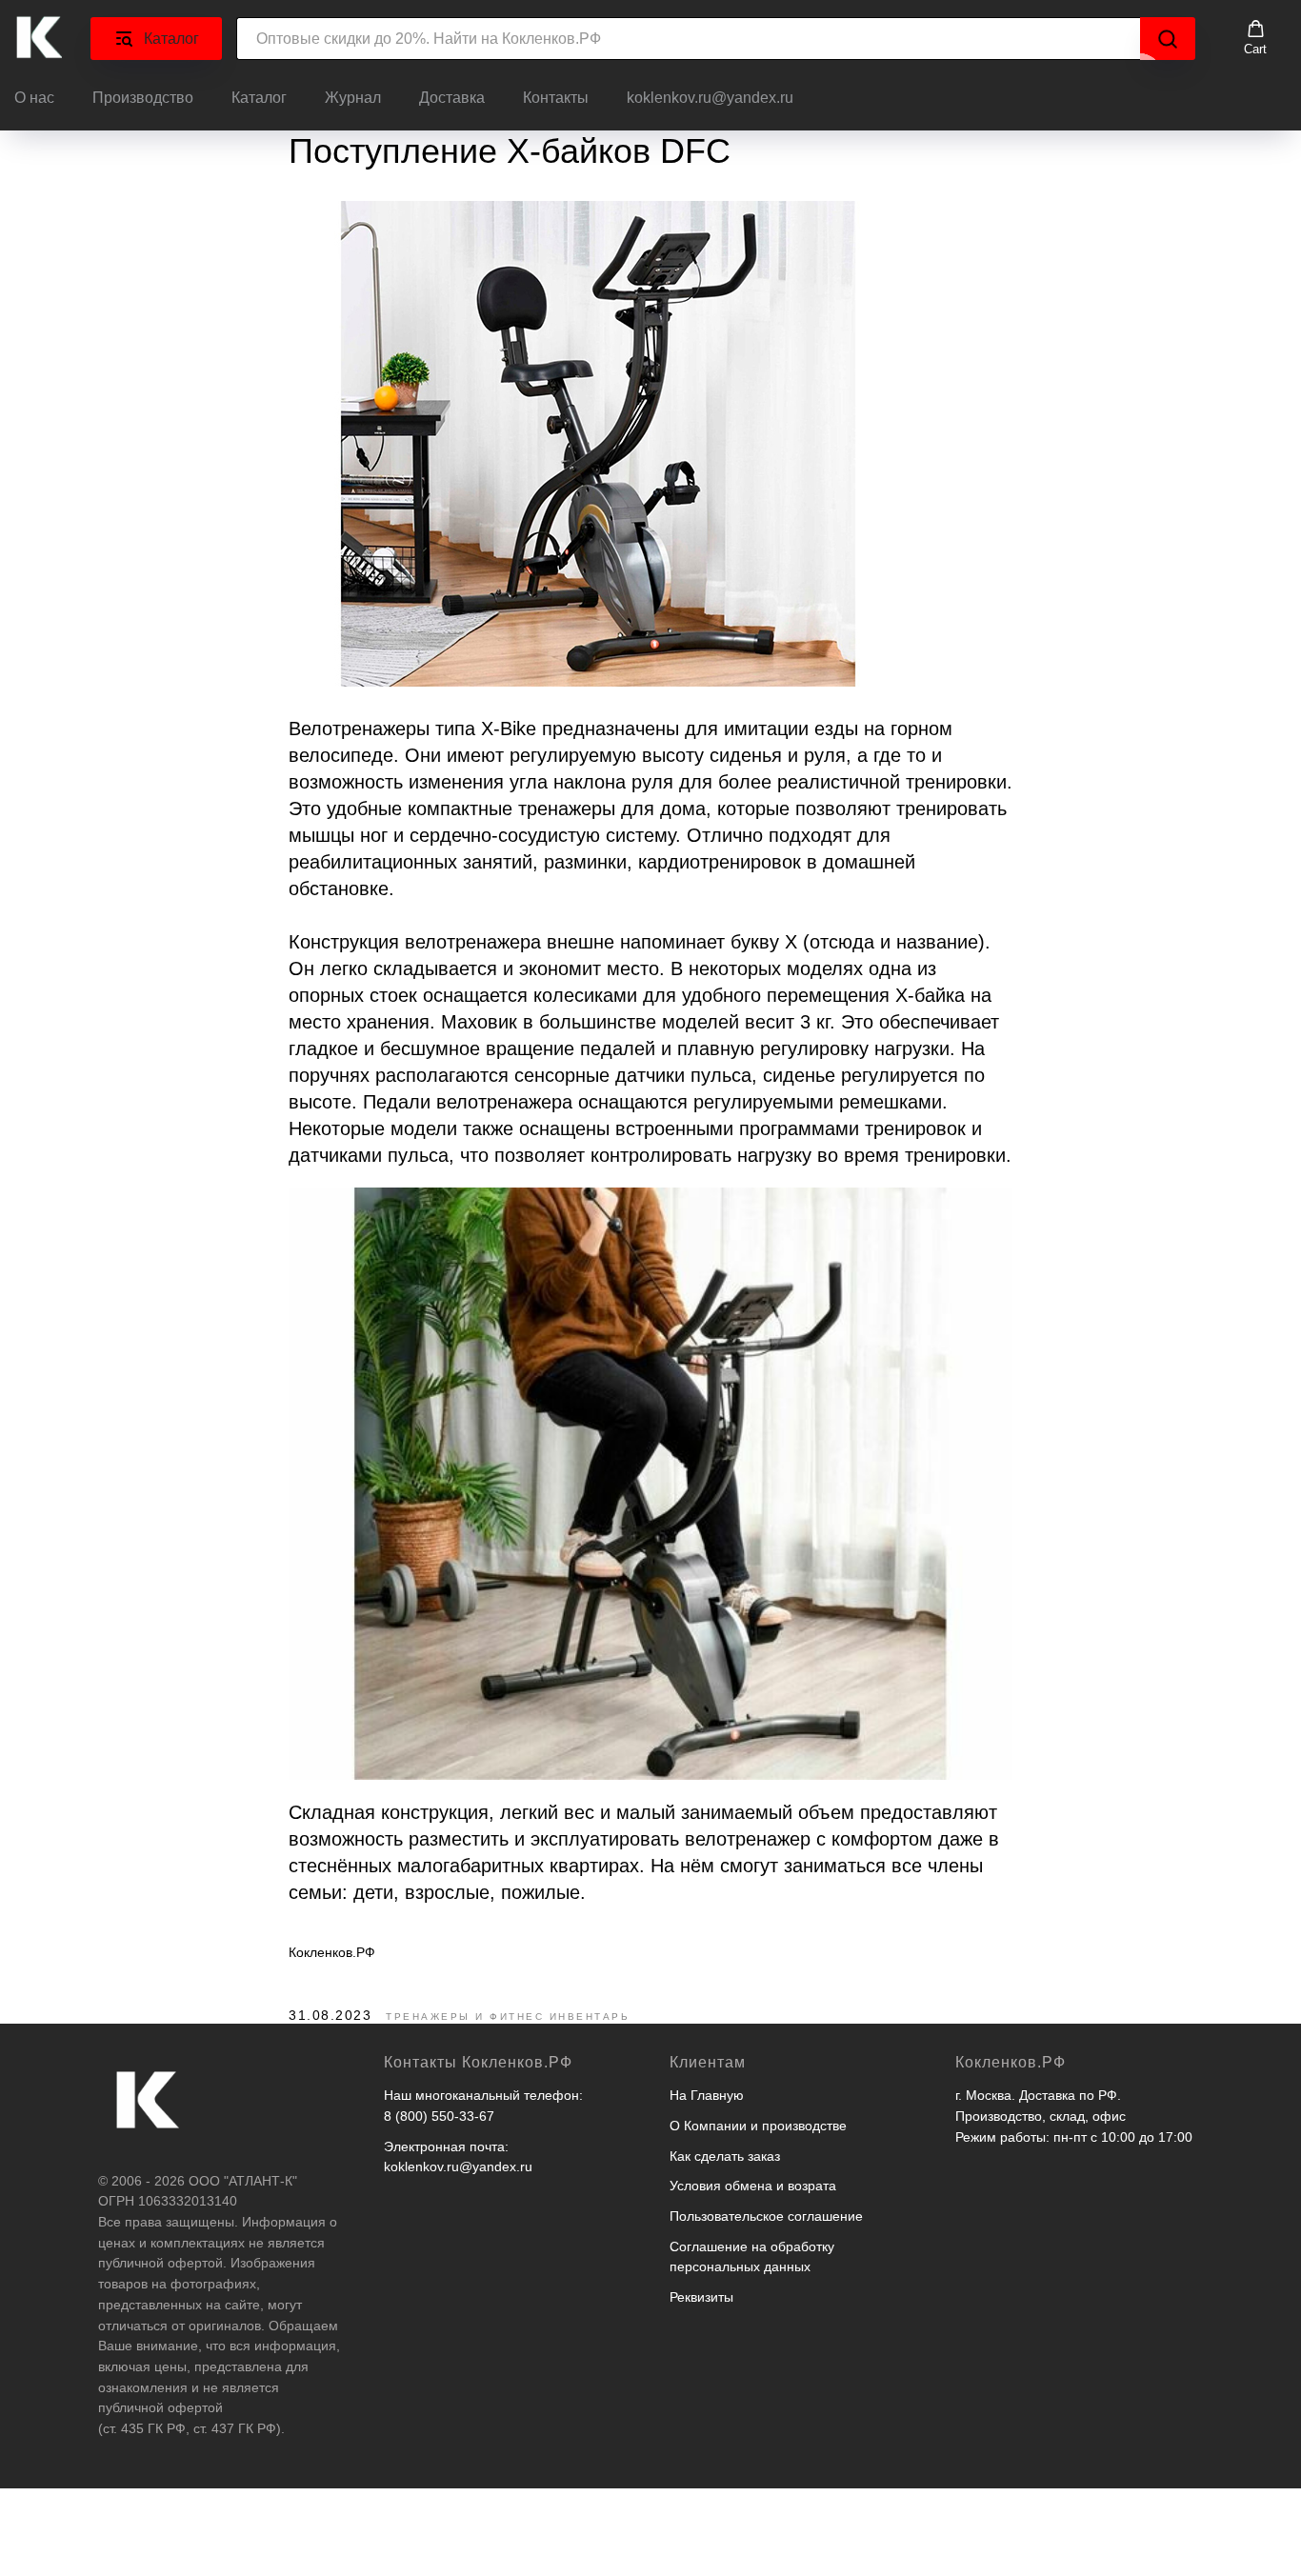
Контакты (556, 98)
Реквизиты (701, 2297)
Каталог (259, 98)
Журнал (353, 98)
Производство (143, 98)
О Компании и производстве (758, 2126)
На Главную (707, 2095)
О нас (34, 98)
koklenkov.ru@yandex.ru (710, 98)
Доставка (452, 98)
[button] (1255, 38)
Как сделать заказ (725, 2156)
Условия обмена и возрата (753, 2186)
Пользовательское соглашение (766, 2216)
